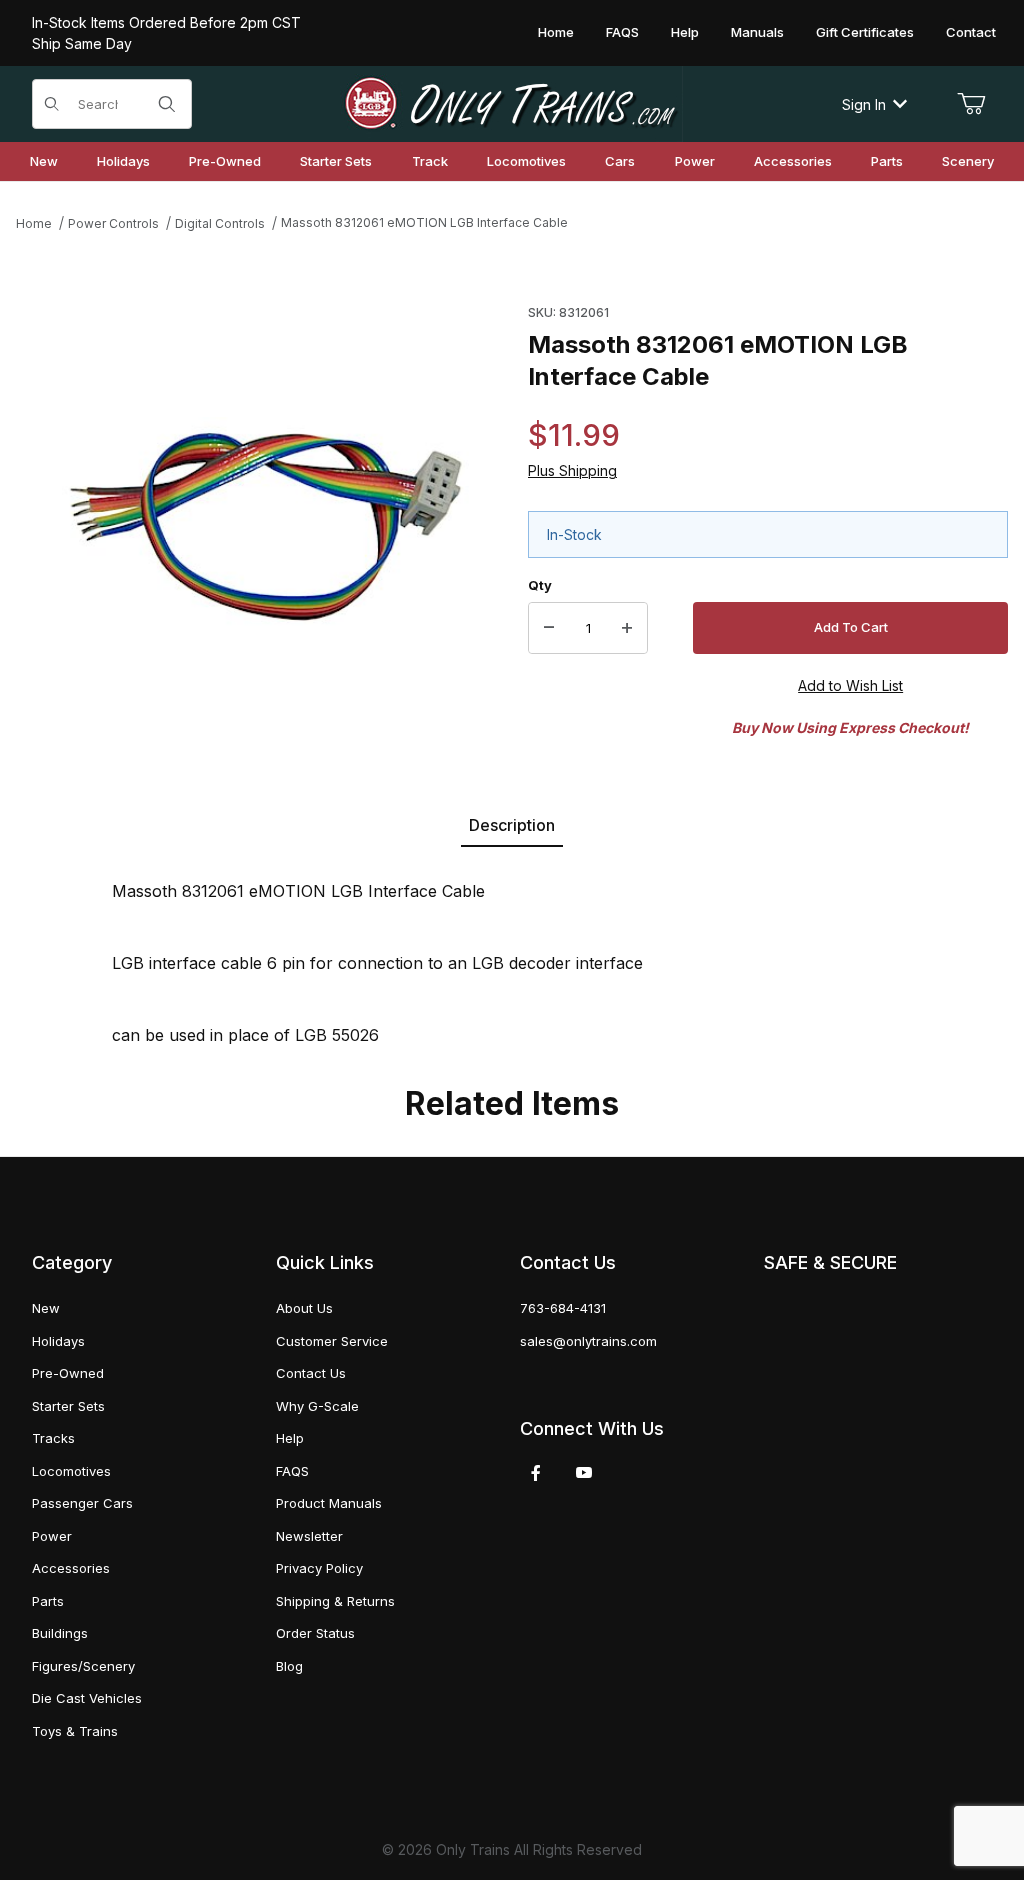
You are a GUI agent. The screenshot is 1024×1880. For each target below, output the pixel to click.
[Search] (167, 104)
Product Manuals (329, 1503)
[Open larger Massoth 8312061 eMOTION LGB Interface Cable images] (266, 527)
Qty (540, 585)
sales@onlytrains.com (588, 1341)
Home (556, 32)
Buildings (60, 1633)
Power (52, 1536)
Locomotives (71, 1471)
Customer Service (332, 1341)
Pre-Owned (68, 1373)
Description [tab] (512, 825)
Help (685, 32)
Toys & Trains (75, 1731)
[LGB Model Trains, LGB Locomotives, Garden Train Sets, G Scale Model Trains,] (512, 104)
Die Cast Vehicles (87, 1698)
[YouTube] (584, 1473)
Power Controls (113, 223)
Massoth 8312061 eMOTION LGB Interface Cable (424, 222)
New (46, 1308)
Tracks (53, 1438)
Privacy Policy (319, 1568)
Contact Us (311, 1373)
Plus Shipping (572, 470)
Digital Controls (220, 223)
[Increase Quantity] (627, 628)
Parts (48, 1601)
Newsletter (309, 1536)
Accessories (71, 1568)
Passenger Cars (82, 1503)
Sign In (864, 104)
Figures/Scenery (83, 1666)
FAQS (622, 32)
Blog (289, 1666)
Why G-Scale (317, 1406)
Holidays (58, 1341)
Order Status (315, 1633)
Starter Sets (68, 1406)
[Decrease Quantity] (549, 628)
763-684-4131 (563, 1308)
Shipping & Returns (335, 1601)
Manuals (757, 32)
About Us (304, 1308)
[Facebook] (536, 1473)
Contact (971, 32)
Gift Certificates (865, 32)
